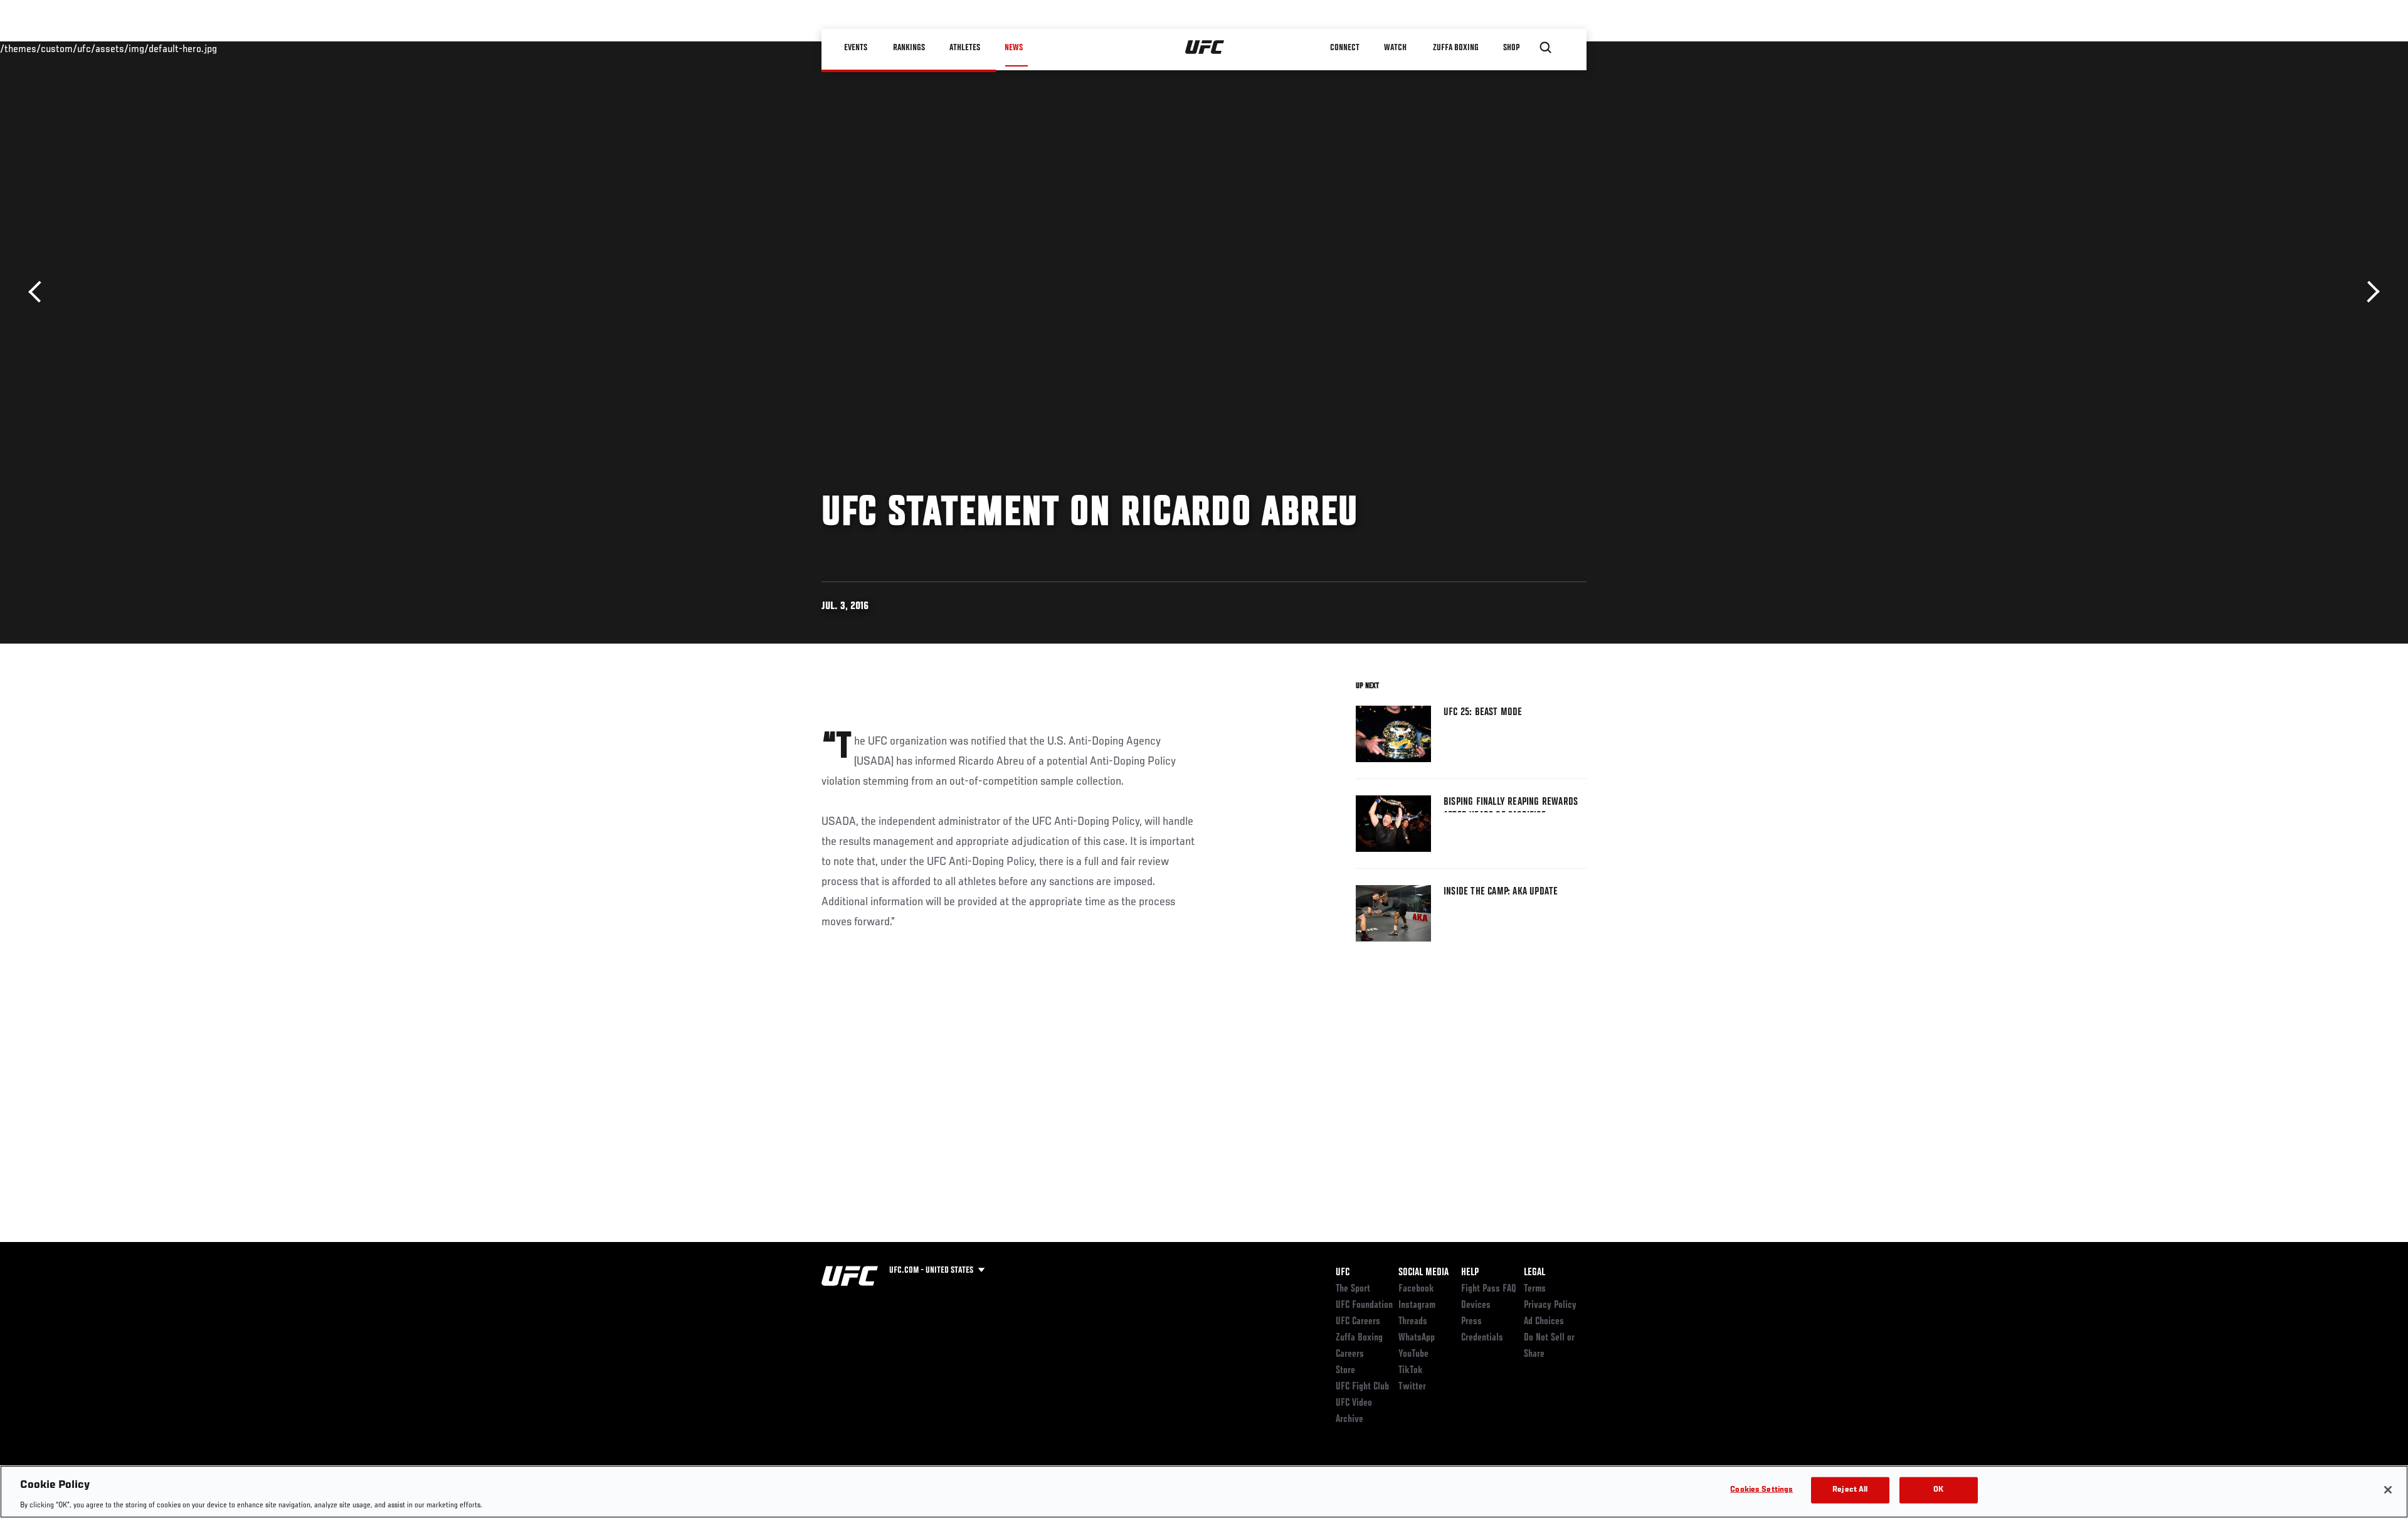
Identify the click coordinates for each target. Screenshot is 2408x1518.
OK (1938, 1489)
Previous (39, 292)
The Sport (1353, 1289)
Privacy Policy (1550, 1305)
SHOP (1511, 48)
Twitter (1412, 1387)
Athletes (965, 48)
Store (1345, 1371)
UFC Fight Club (1362, 1387)
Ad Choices (1544, 1322)
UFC (1343, 1273)
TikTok (1411, 1371)
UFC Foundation (1364, 1305)
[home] (1205, 48)
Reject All (1850, 1489)
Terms (1535, 1289)
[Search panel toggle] (1546, 48)
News (1014, 48)
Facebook (1416, 1289)
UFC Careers (1358, 1322)
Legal (1534, 1273)
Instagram (1417, 1305)
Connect (1345, 48)
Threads (1413, 1322)
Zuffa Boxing (1456, 48)
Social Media (1423, 1273)
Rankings (909, 48)
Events (856, 48)
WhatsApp (1417, 1338)
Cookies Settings (1761, 1489)
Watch (1395, 48)
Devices (1476, 1305)
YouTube (1413, 1354)
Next (2369, 292)
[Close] (2388, 1490)
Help (1470, 1273)
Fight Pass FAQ (1489, 1289)
